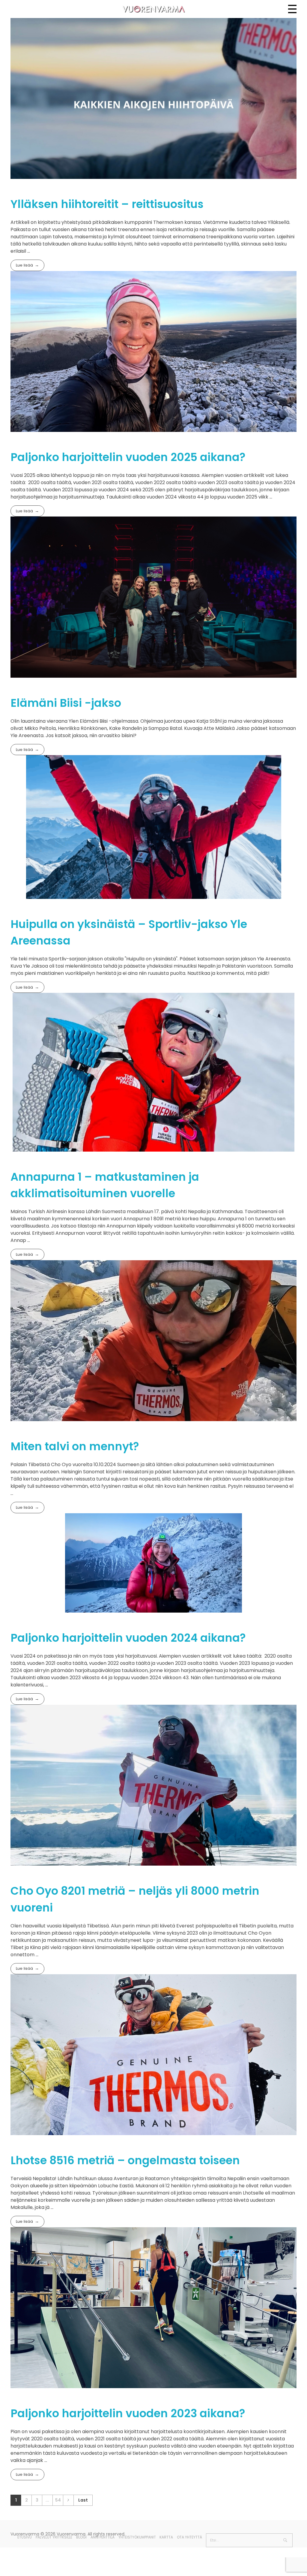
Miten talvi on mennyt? (75, 1446)
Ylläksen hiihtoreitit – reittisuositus (107, 204)
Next (68, 2500)
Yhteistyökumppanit (137, 2537)
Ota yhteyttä (189, 2537)
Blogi (81, 2537)
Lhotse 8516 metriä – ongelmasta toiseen (125, 2160)
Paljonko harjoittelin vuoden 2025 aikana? (128, 457)
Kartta (166, 2537)
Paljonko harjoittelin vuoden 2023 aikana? (128, 2413)
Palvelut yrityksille (54, 2537)
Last (83, 2500)
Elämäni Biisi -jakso (66, 703)
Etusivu (25, 2537)
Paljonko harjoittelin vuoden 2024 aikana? (128, 1638)
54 (58, 2500)
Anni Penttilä (103, 2537)
